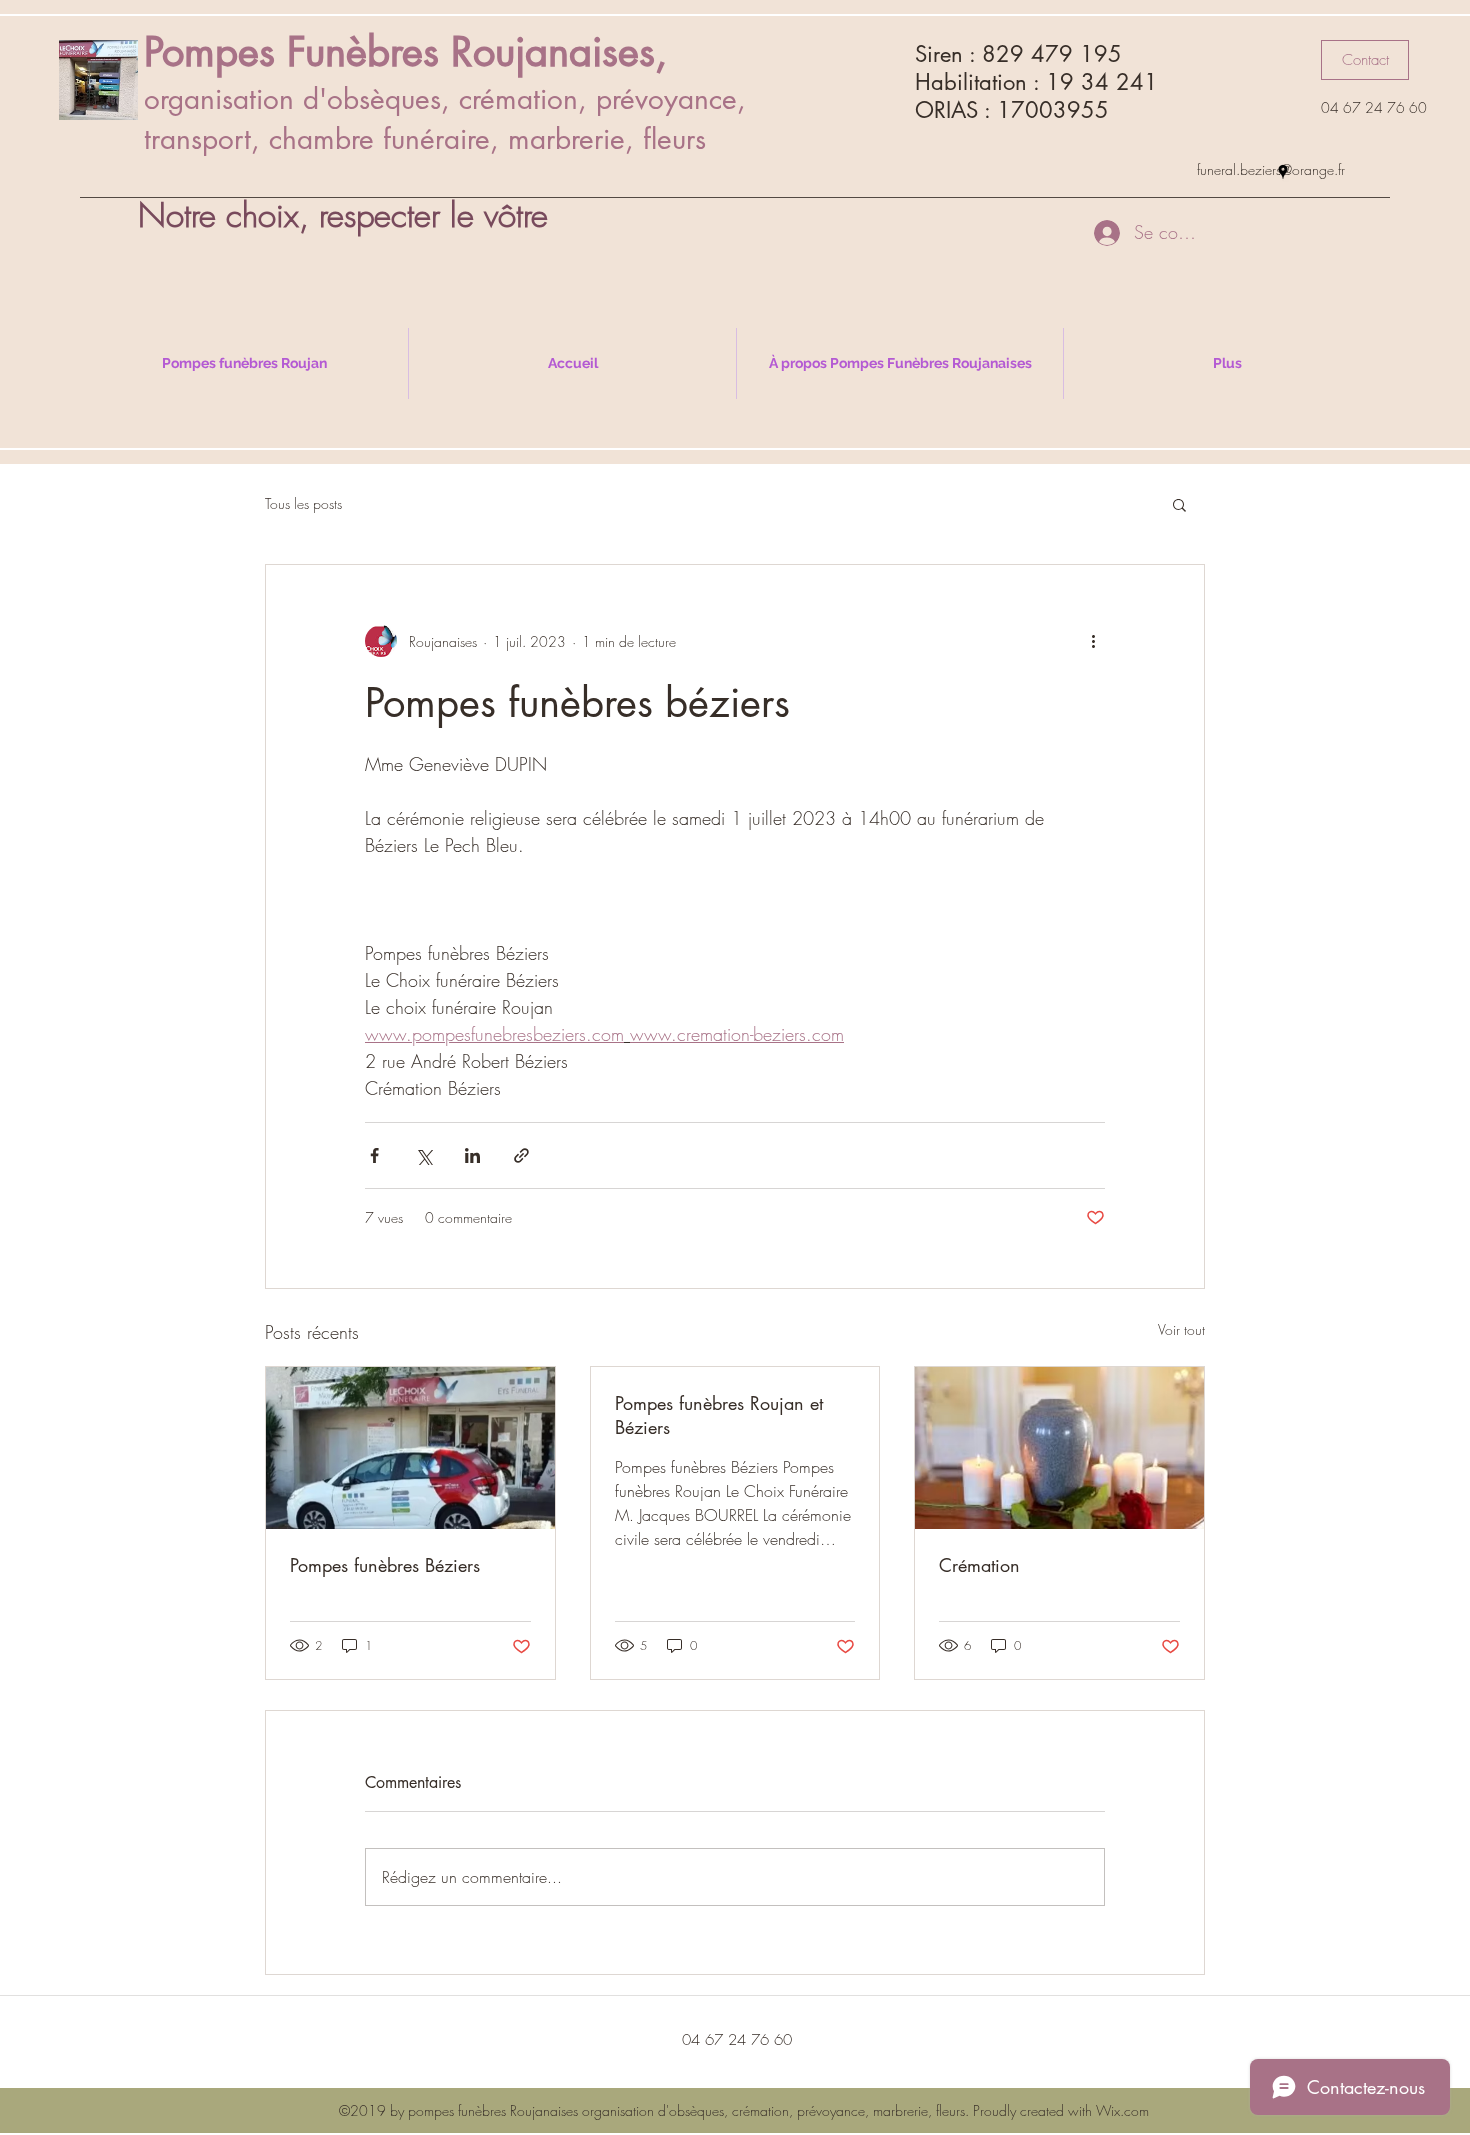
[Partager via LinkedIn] (472, 1155)
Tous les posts (303, 503)
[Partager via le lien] (521, 1155)
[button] (1365, 60)
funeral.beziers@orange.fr (1271, 169)
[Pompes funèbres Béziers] (410, 1448)
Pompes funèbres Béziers (385, 1565)
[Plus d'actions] (1093, 641)
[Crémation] (1059, 1448)
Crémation (979, 1565)
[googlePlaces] (1283, 172)
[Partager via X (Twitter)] (423, 1155)
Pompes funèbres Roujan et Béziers (719, 1415)
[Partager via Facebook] (374, 1155)
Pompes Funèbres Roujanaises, (405, 52)
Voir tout (1181, 1329)
